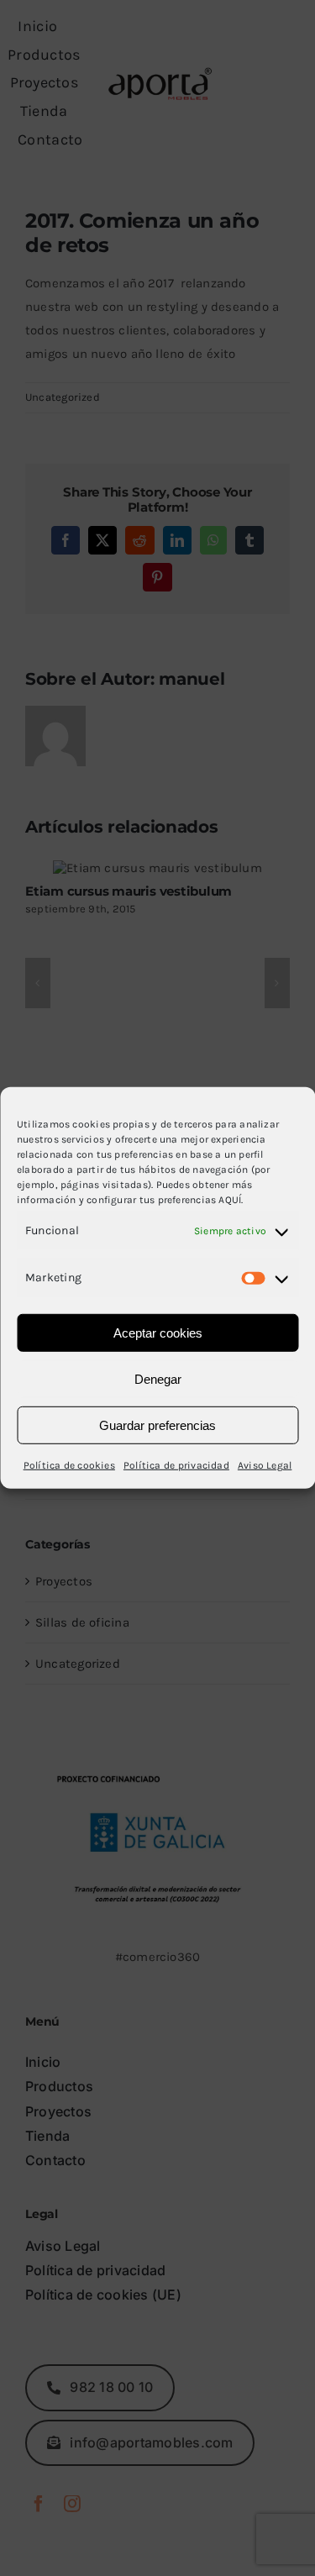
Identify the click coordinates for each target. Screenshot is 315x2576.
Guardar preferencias (157, 1425)
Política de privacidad (176, 1465)
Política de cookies (69, 1465)
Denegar (158, 1379)
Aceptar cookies (158, 1333)
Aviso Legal (265, 1465)
